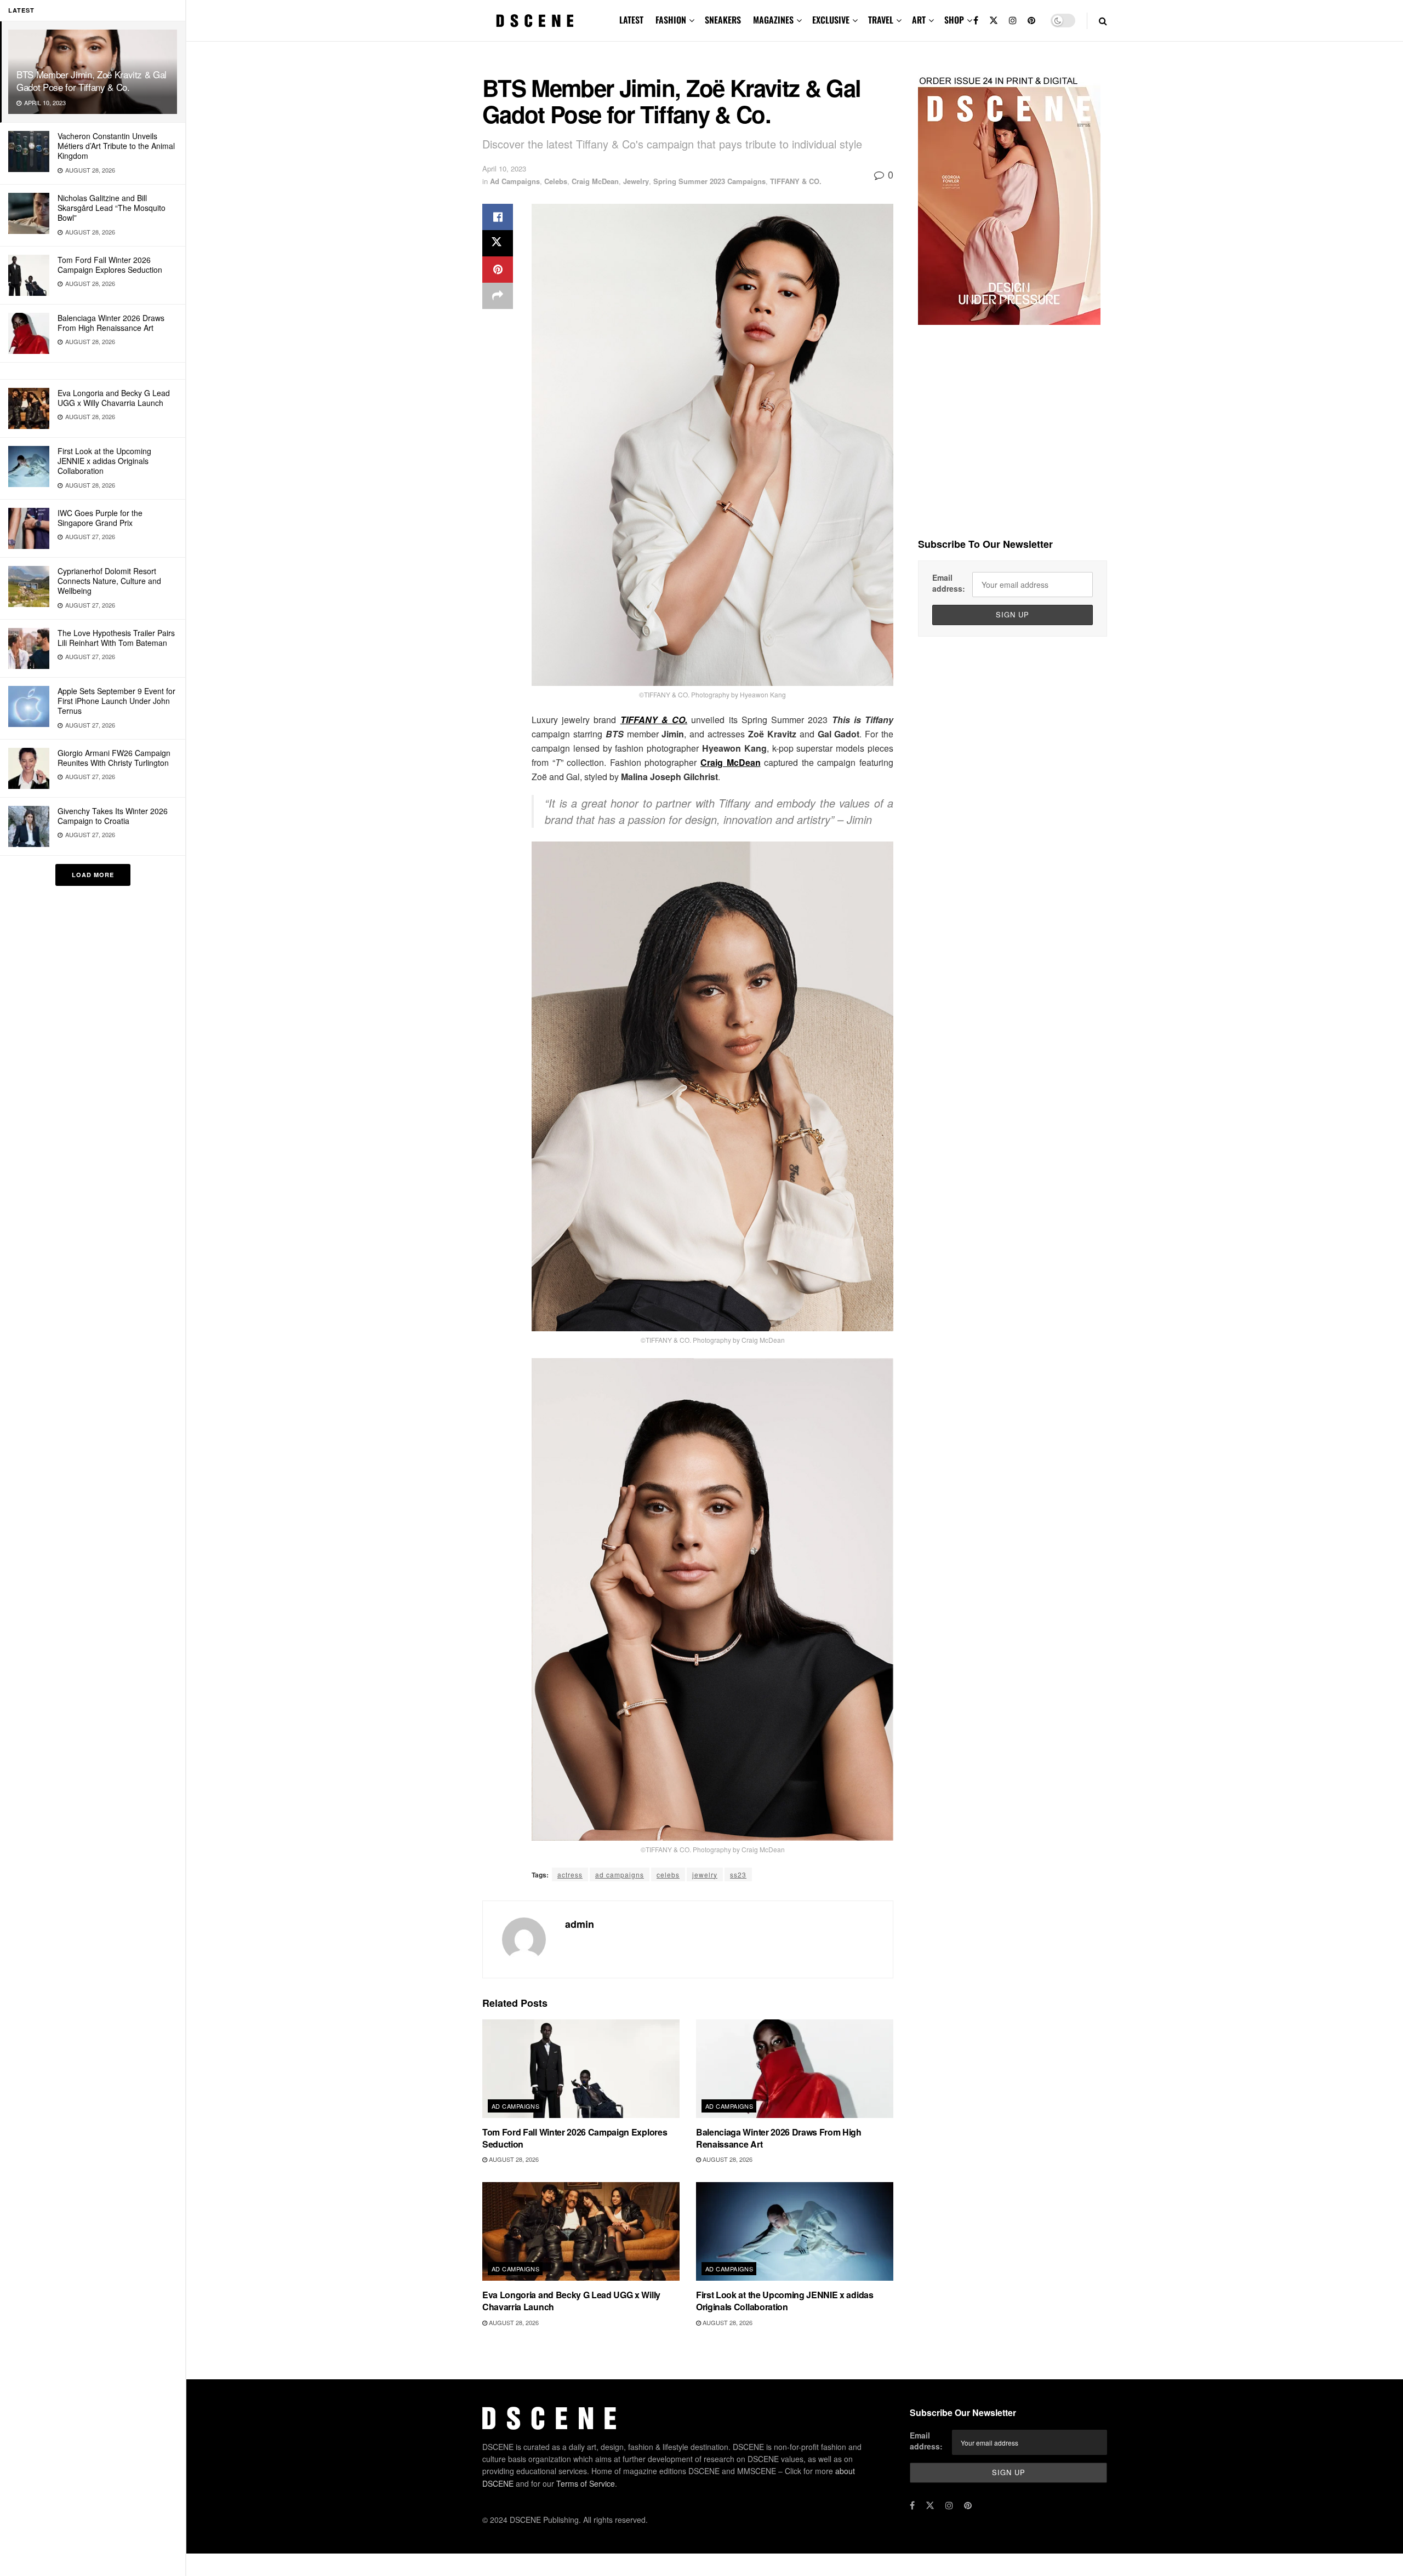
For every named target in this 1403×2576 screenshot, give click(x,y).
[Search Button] (1103, 21)
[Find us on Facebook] (976, 21)
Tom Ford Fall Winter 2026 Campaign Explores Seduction (110, 265)
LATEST (631, 20)
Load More (93, 875)
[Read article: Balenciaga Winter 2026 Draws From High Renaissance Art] (795, 2069)
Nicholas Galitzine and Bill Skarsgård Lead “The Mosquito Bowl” (112, 208)
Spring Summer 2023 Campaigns (709, 181)
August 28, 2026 (513, 2159)
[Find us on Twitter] (994, 21)
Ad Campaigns (515, 181)
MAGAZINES (773, 20)
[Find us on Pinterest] (1031, 21)
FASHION (671, 20)
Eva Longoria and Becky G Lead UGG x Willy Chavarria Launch (114, 398)
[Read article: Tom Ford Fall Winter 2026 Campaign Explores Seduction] (581, 2069)
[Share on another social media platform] (498, 296)
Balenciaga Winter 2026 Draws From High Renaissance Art (111, 323)
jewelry (705, 1874)
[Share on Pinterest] (498, 270)
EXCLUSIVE (831, 20)
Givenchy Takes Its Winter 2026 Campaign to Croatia (113, 816)
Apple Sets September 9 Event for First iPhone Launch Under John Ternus (116, 701)
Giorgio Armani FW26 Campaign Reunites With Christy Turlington (114, 758)
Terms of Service (586, 2483)
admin (580, 1924)
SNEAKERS (723, 20)
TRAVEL (881, 20)
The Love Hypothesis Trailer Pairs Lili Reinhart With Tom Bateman (116, 638)
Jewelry (636, 181)
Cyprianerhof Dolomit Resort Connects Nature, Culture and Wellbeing (109, 581)
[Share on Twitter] (498, 243)
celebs (668, 1874)
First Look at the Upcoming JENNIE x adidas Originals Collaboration (104, 461)
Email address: (949, 583)
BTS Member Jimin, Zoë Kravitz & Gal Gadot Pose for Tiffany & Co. (92, 81)
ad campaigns (620, 1874)
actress (570, 1874)
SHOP (954, 20)
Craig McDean (595, 181)
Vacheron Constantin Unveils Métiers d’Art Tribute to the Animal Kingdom (116, 146)
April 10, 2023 (504, 168)
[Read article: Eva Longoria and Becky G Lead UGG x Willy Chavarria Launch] (581, 2231)
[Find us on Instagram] (1013, 21)
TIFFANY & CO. (796, 181)
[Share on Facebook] (498, 217)
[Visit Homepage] (535, 21)
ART (919, 20)
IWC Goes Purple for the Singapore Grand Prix (100, 518)
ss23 (738, 1874)
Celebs (556, 181)
